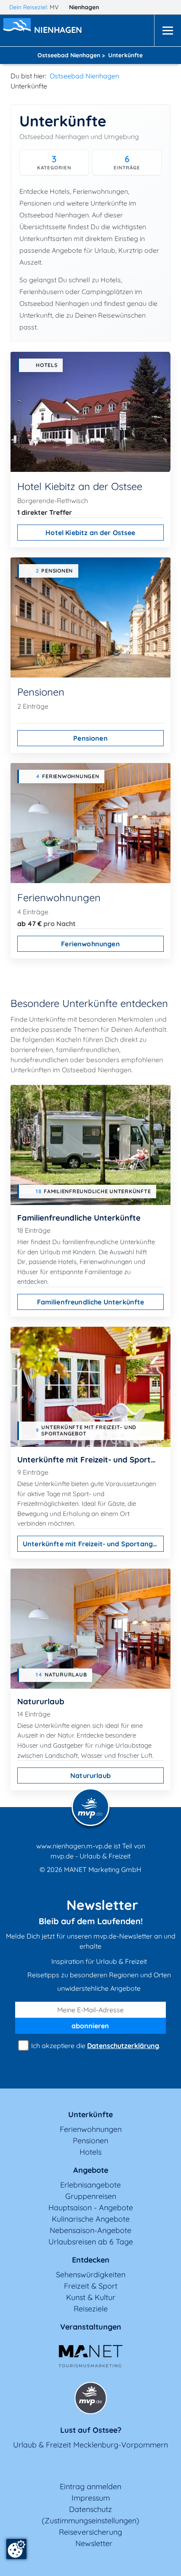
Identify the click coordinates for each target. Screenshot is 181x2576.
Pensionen (90, 738)
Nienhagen (85, 7)
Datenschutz (90, 2509)
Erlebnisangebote (90, 2185)
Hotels (90, 2152)
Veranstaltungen (91, 2327)
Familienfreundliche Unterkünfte (91, 1302)
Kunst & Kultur (91, 2297)
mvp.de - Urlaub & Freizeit (90, 1856)
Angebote (91, 2170)
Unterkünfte (90, 2114)
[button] (60, 31)
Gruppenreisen (91, 2196)
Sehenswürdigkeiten (91, 2275)
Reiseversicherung (90, 2532)
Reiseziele (91, 2309)
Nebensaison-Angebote (90, 2230)
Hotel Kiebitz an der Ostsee (90, 533)
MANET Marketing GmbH (103, 1869)
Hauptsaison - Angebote (91, 2208)
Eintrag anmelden (90, 2486)
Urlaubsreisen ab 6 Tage (91, 2242)
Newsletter (94, 2543)
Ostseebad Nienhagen (84, 76)
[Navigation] (168, 31)
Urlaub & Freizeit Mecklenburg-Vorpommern (90, 2445)
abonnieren (90, 2026)
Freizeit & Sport (91, 2286)
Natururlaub (90, 1775)
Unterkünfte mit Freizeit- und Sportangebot (93, 1544)
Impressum (91, 2498)
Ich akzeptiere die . (95, 2046)
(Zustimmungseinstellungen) (90, 2521)
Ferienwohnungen (90, 944)
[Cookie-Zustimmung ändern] (16, 2549)
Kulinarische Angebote (91, 2219)
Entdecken (91, 2260)
